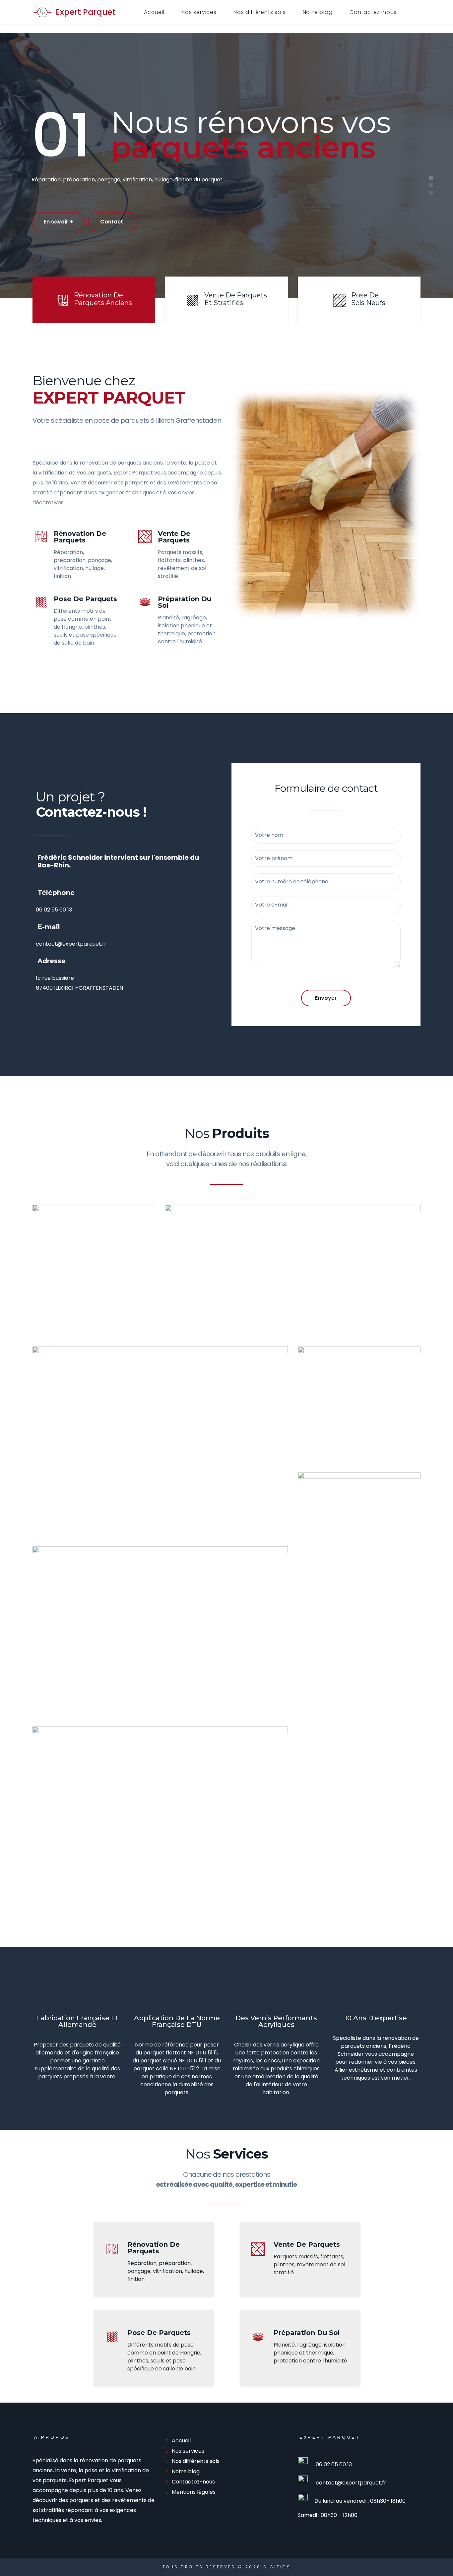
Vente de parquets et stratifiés (236, 299)
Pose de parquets (85, 599)
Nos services (199, 12)
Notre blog (318, 12)
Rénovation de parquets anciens (103, 299)
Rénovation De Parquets (80, 537)
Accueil (154, 12)
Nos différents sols (259, 12)
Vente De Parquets (174, 537)
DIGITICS (277, 2567)
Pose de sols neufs (368, 299)
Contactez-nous (373, 12)
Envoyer (326, 998)
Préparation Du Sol (185, 602)
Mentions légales (194, 2492)
